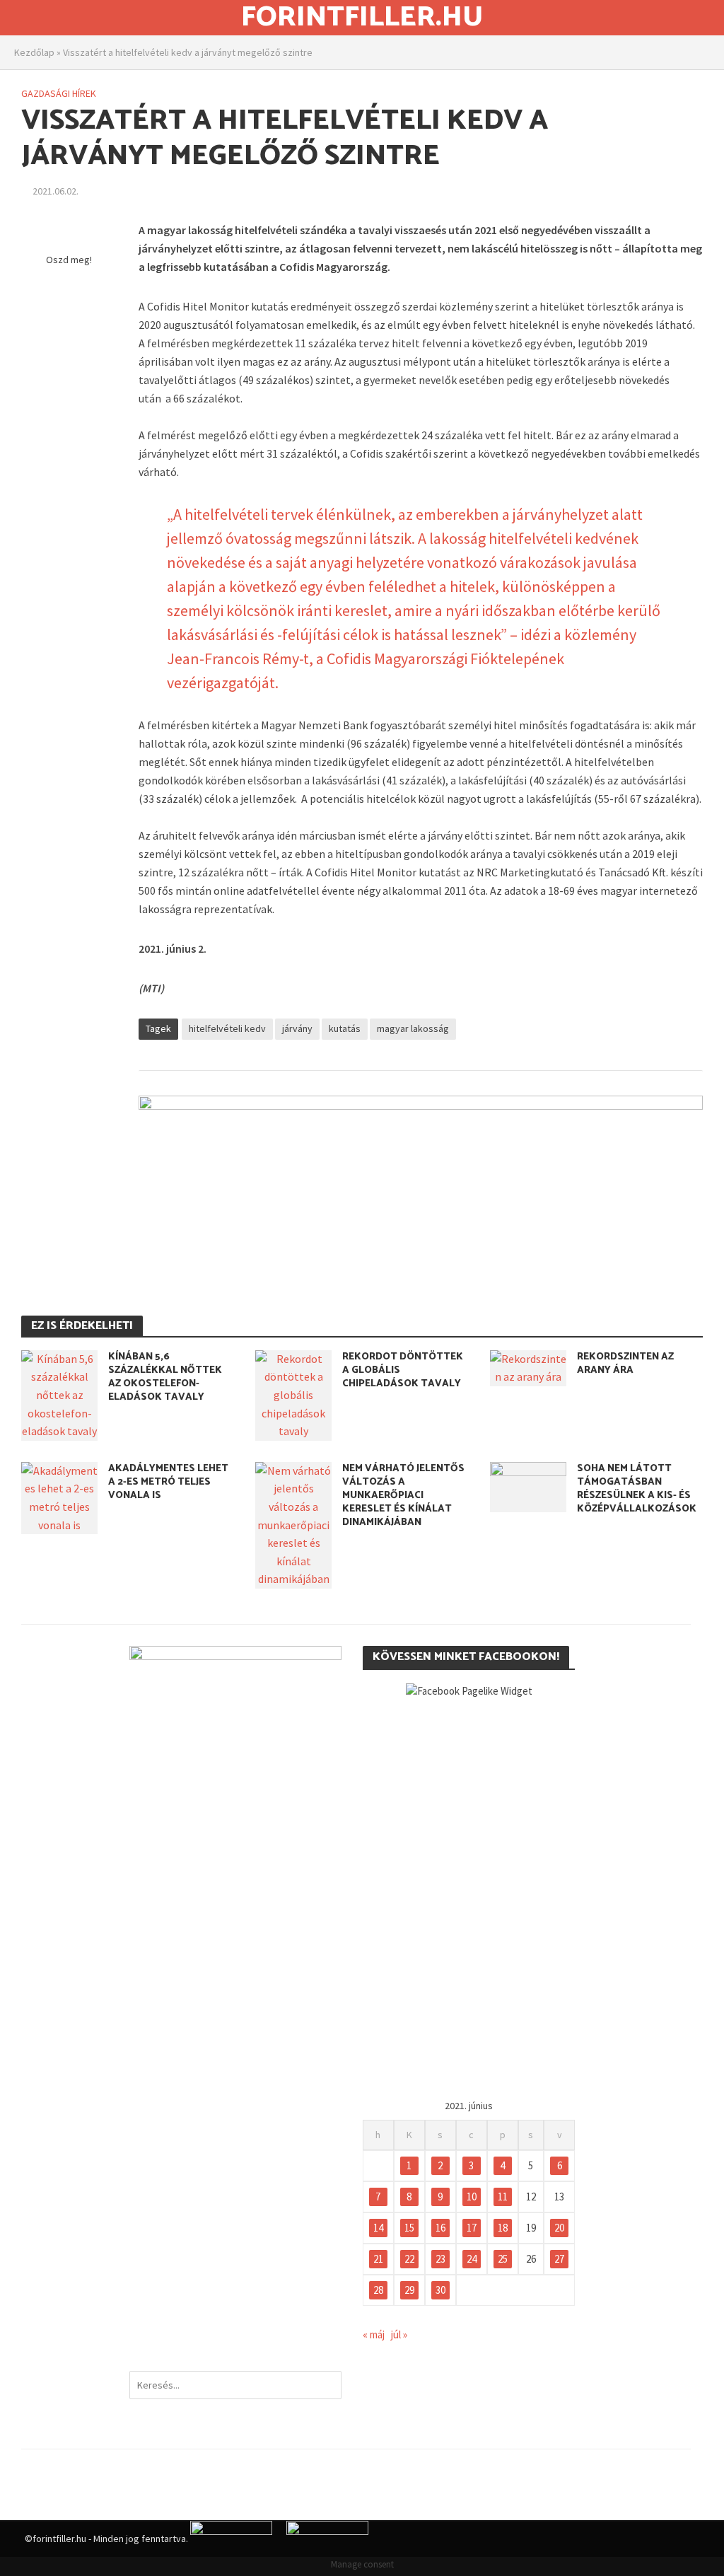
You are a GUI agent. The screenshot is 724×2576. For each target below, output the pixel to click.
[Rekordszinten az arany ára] (528, 1367)
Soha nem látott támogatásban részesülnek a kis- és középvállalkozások (637, 1489)
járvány (297, 1028)
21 (378, 2259)
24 (472, 2259)
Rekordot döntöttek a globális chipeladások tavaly (403, 1370)
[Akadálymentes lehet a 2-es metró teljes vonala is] (59, 1497)
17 (472, 2228)
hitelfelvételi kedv (227, 1028)
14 (378, 2228)
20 (559, 2228)
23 (440, 2259)
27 (559, 2259)
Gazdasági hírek (59, 93)
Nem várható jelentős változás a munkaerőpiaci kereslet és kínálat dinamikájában (403, 1496)
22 (409, 2259)
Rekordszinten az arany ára (625, 1364)
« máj (374, 2334)
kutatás (345, 1028)
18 (503, 2228)
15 (409, 2228)
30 (440, 2290)
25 (503, 2259)
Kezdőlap (34, 52)
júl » (399, 2334)
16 (440, 2228)
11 (503, 2197)
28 (378, 2290)
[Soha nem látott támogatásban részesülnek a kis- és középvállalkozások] (528, 1485)
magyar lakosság (413, 1028)
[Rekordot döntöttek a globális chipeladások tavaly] (293, 1394)
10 (472, 2197)
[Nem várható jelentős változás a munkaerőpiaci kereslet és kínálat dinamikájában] (293, 1524)
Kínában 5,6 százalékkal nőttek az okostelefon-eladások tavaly (165, 1377)
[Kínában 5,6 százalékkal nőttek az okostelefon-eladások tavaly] (59, 1394)
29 (409, 2290)
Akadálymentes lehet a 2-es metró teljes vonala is (168, 1482)
